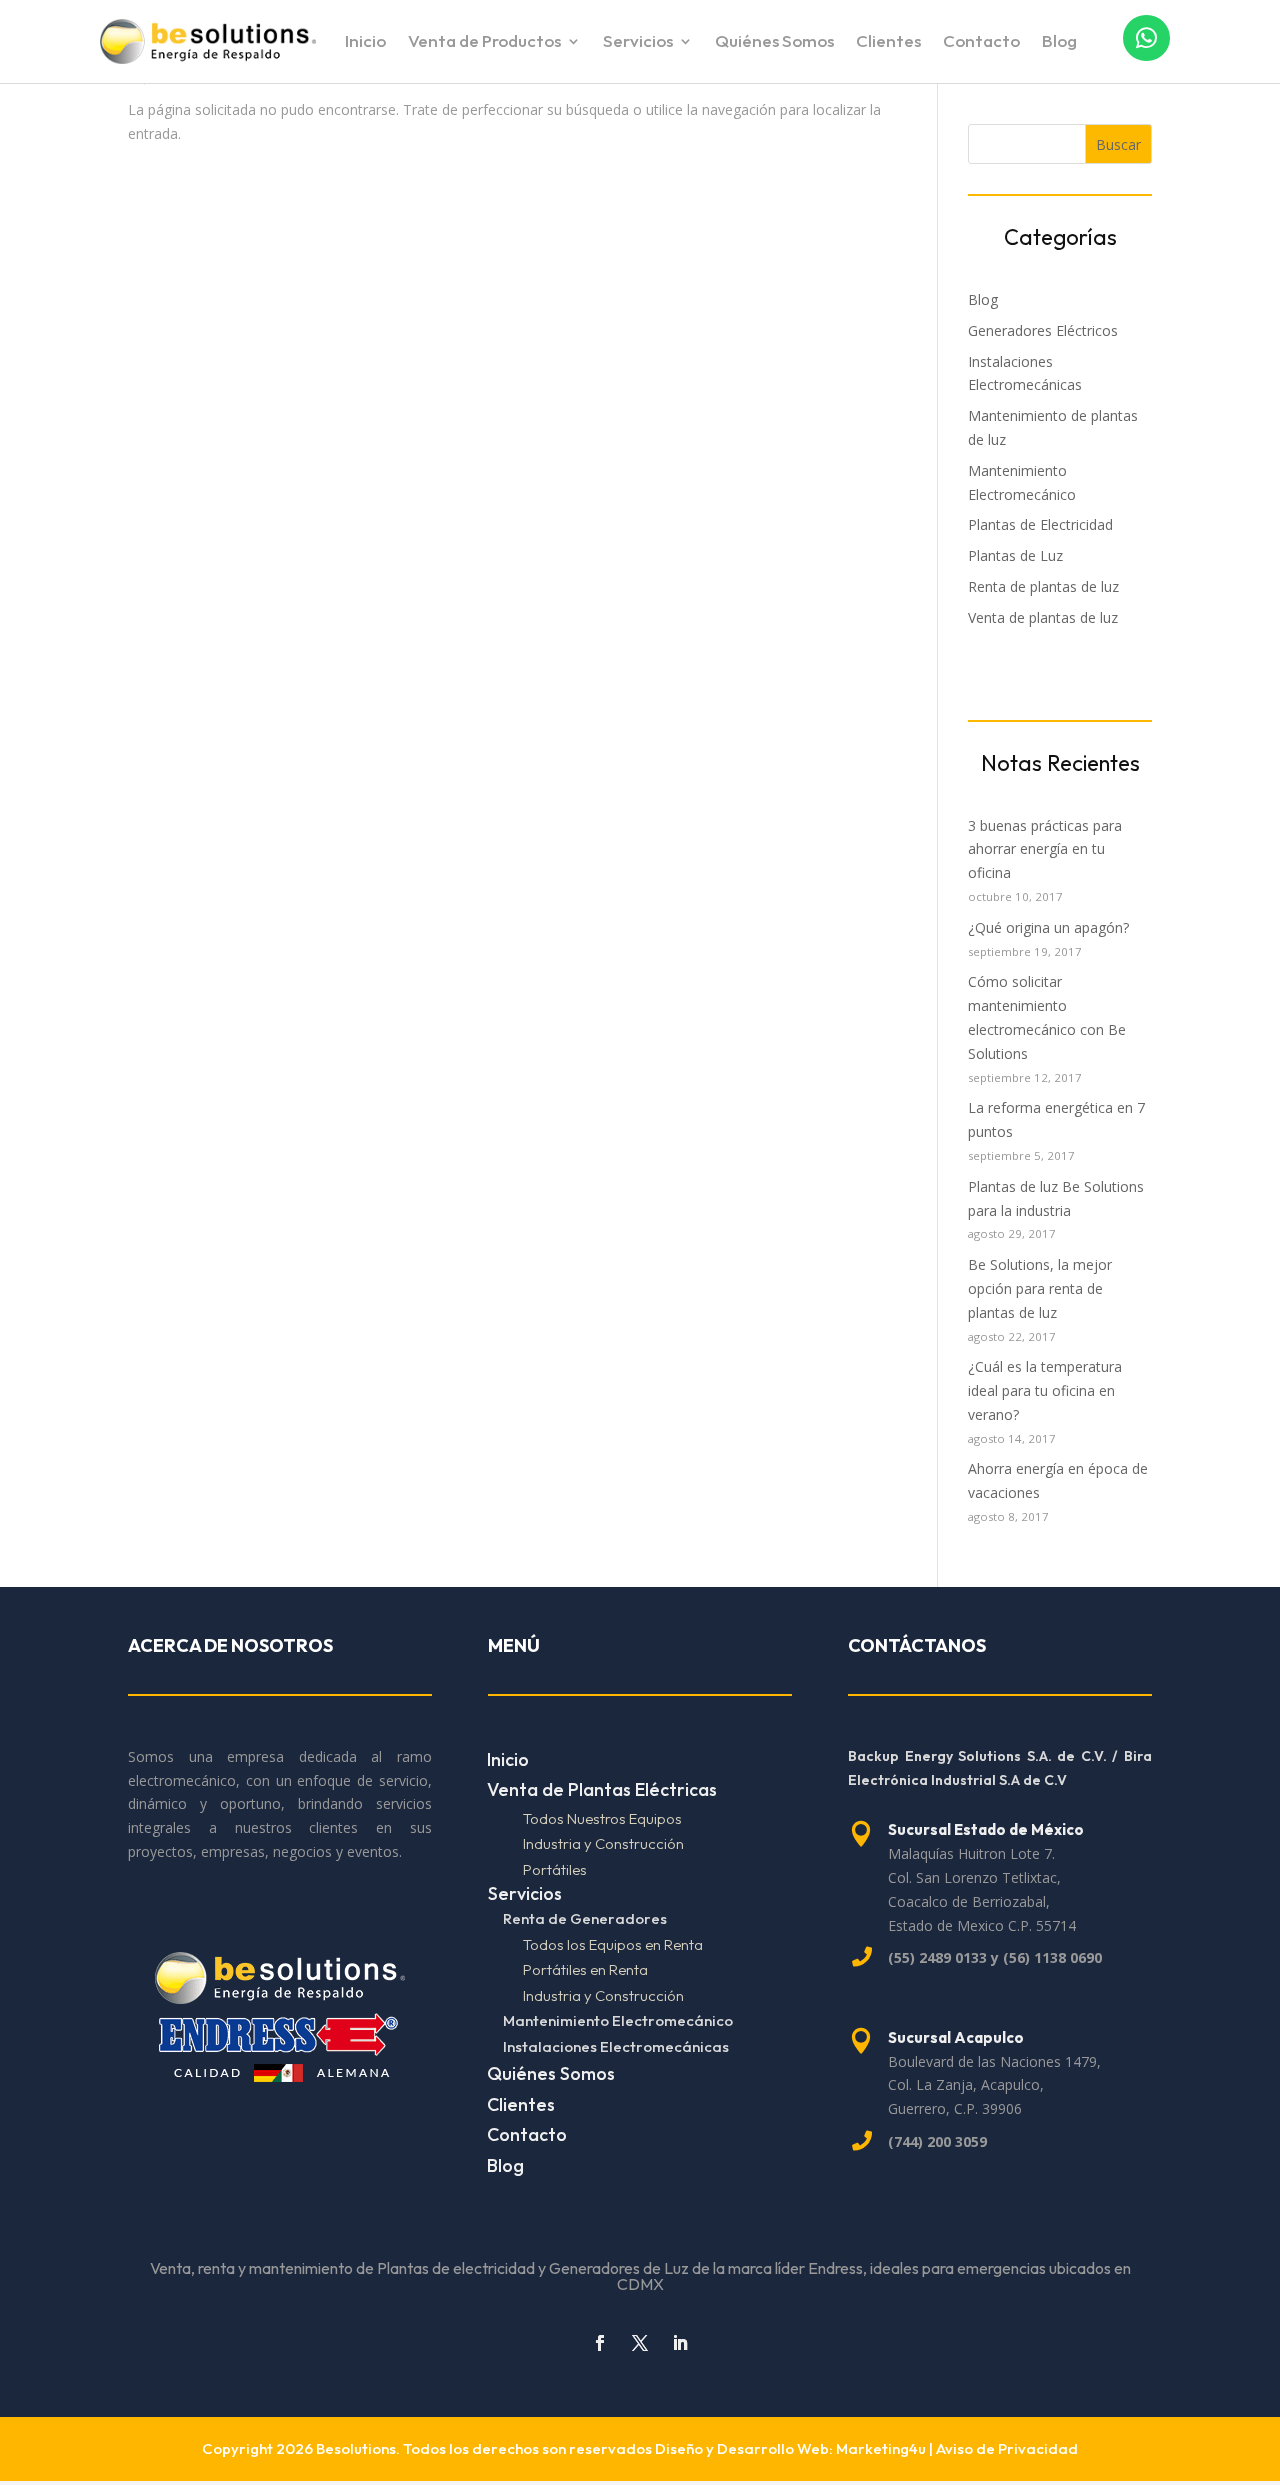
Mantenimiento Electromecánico (618, 2020)
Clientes (888, 42)
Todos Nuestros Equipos (602, 1818)
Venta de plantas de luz (1043, 617)
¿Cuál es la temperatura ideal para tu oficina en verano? (1045, 1390)
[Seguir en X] (640, 2343)
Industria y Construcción (603, 1843)
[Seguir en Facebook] (600, 2343)
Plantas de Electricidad (1040, 524)
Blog (1059, 42)
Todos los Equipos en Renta (613, 1944)
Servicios (638, 42)
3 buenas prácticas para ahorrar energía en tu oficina (1045, 849)
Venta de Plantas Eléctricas (602, 1789)
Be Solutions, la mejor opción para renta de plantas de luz (1040, 1288)
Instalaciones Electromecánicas (616, 2046)
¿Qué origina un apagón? (1048, 927)
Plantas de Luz (1015, 555)
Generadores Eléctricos (1043, 330)
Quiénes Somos (774, 42)
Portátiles (555, 1869)
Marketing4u (881, 2448)
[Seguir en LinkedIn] (680, 2343)
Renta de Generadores (585, 1918)
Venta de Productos (484, 42)
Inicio (365, 42)
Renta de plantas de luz (1043, 586)
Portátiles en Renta (585, 1969)
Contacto (981, 42)
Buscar (1118, 144)
